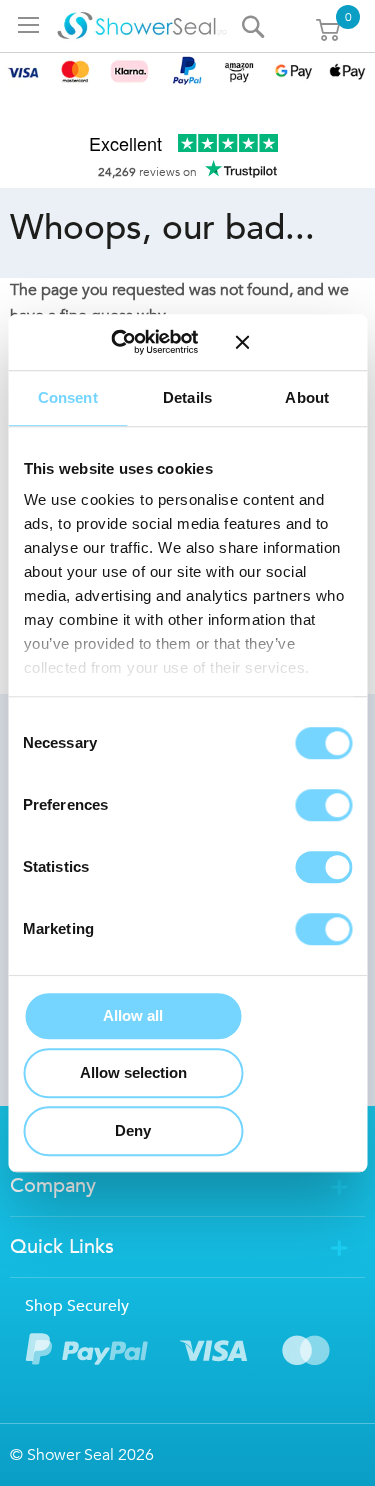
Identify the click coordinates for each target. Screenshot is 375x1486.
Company (53, 1185)
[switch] (323, 805)
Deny (133, 1130)
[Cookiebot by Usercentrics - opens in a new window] (139, 342)
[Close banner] (293, 342)
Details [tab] (187, 397)
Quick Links (62, 1246)
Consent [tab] (68, 397)
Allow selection (133, 1072)
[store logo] (141, 26)
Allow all (133, 1015)
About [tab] (307, 397)
